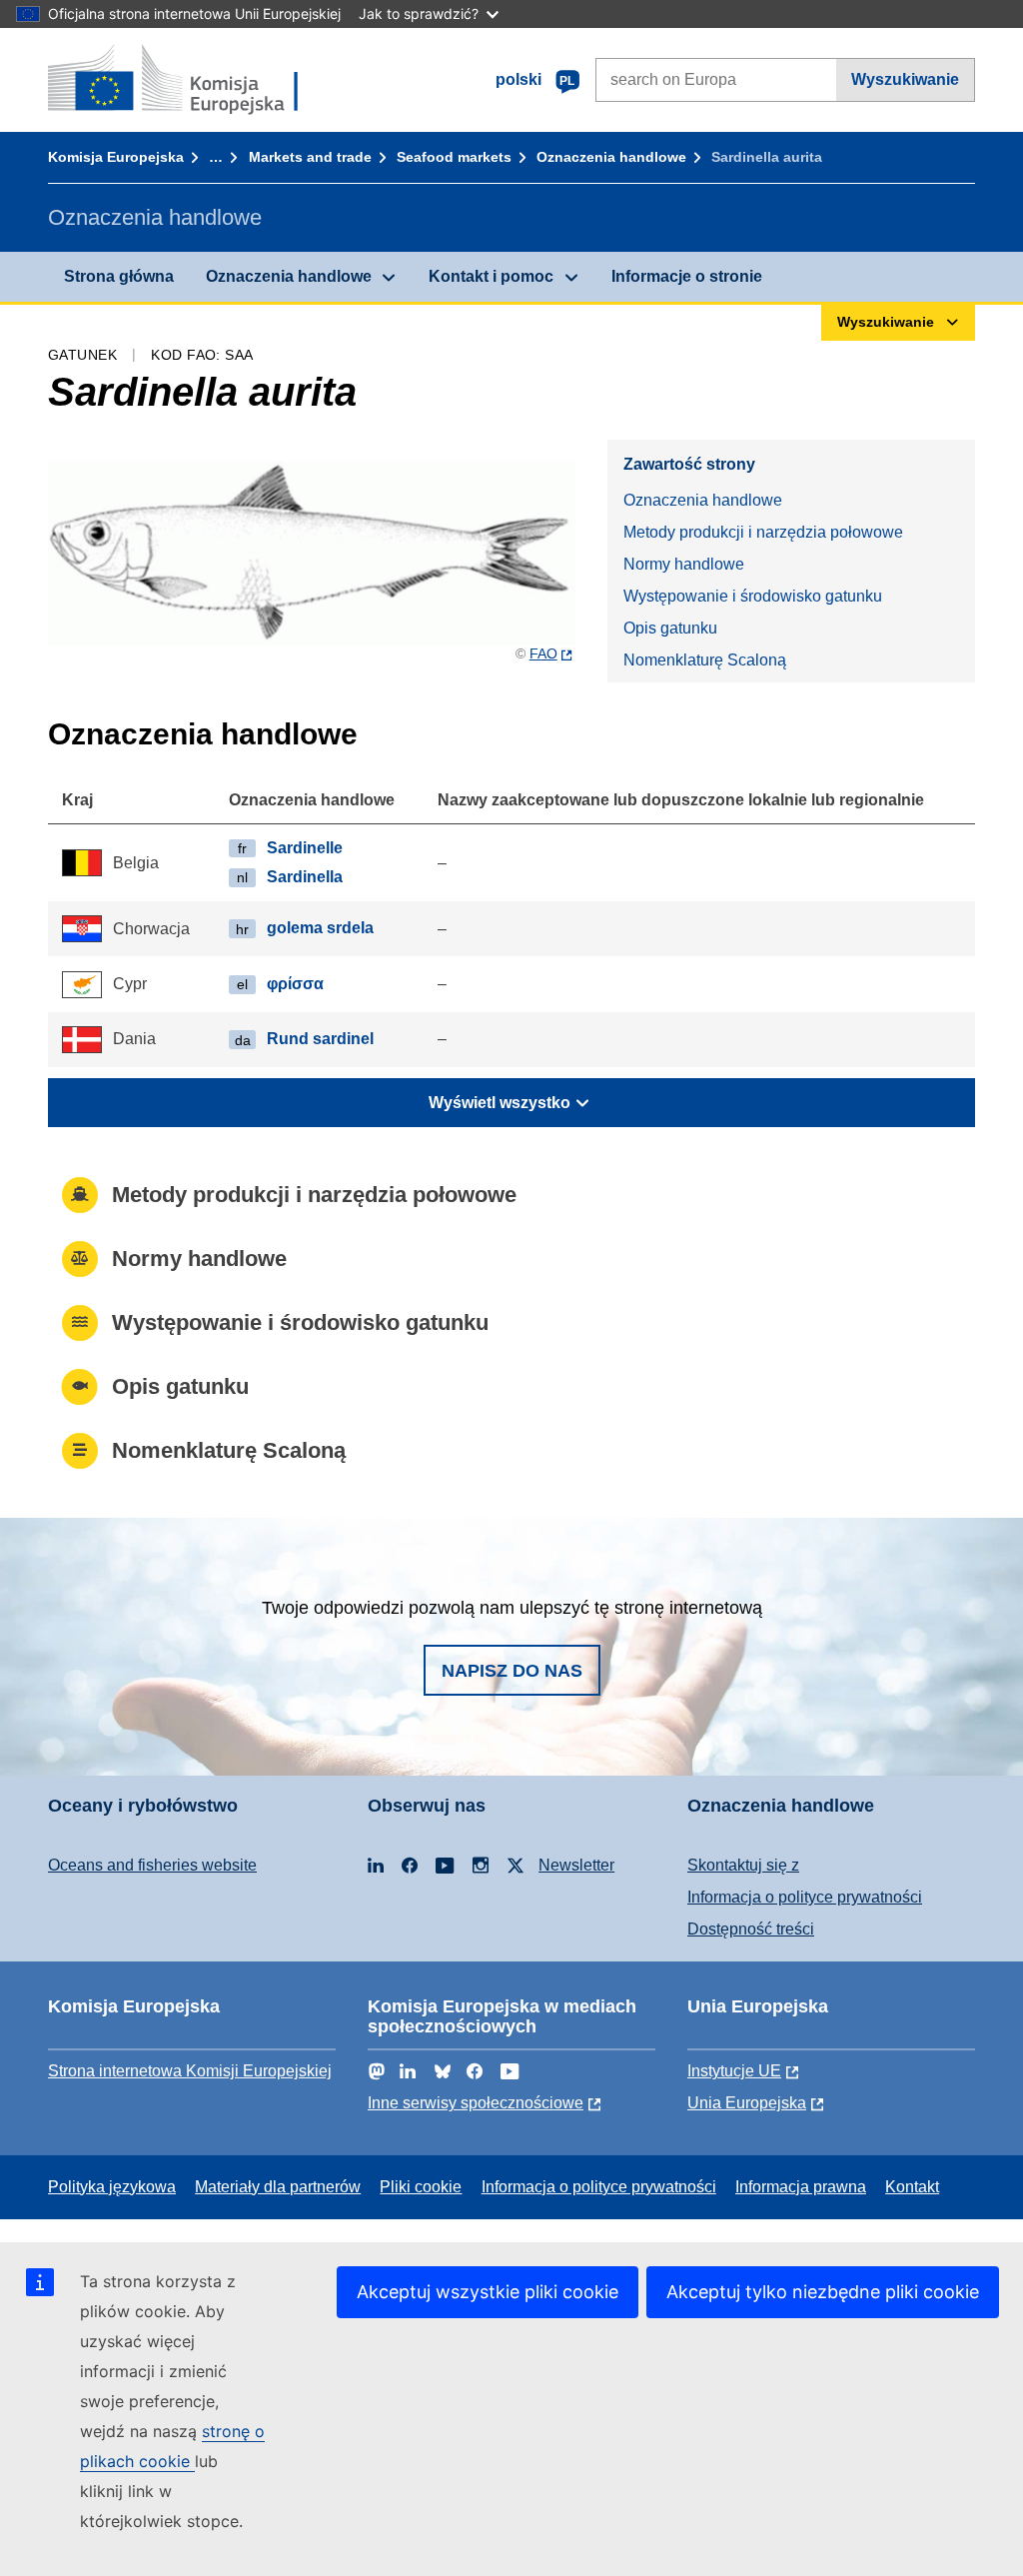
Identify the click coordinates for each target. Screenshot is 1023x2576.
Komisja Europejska (116, 157)
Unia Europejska (747, 2103)
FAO (543, 653)
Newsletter (576, 1865)
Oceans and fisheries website (152, 1865)
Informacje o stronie (687, 276)
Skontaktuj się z (743, 1865)
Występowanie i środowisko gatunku (753, 596)
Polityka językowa (112, 2187)
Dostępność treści (751, 1929)
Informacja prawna (801, 2187)
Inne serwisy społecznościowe (476, 2103)
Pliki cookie (421, 2187)
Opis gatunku (670, 628)
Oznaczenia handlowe (611, 157)
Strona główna (119, 276)
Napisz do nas (512, 1671)
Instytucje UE (734, 2071)
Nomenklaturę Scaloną (705, 660)
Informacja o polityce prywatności (805, 1897)
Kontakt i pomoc (491, 276)
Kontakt (912, 2187)
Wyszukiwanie (905, 79)
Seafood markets (454, 157)
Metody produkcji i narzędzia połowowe (763, 532)
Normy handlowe (684, 564)
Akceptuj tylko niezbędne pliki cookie (823, 2292)
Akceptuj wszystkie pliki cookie (488, 2292)
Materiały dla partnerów (278, 2187)
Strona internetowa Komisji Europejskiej (190, 2071)
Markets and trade (310, 157)
